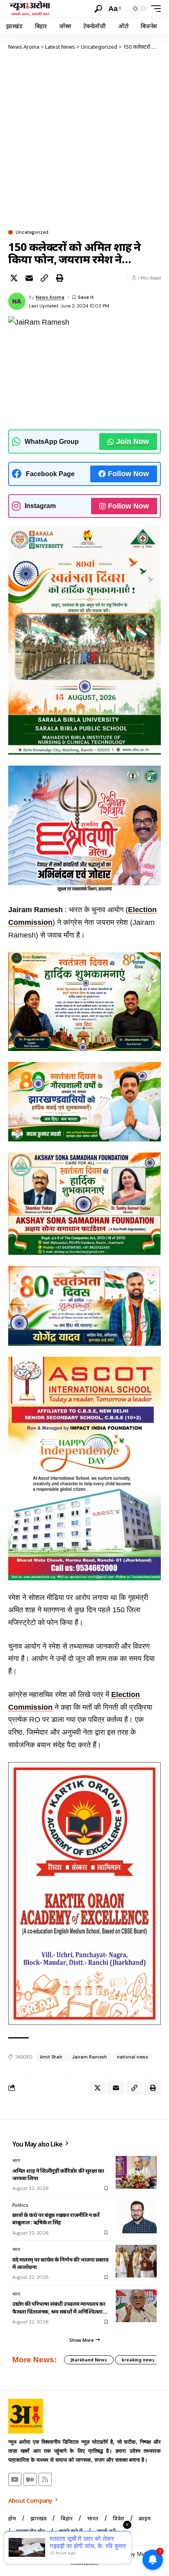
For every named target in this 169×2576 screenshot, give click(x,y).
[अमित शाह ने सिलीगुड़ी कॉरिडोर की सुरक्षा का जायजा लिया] (136, 2172)
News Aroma (50, 297)
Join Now (132, 441)
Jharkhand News (89, 2360)
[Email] (29, 278)
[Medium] (30, 2479)
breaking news (138, 2360)
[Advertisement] (84, 140)
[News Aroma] (30, 9)
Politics (20, 2205)
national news (132, 2057)
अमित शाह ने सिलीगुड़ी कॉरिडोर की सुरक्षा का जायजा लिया (58, 2174)
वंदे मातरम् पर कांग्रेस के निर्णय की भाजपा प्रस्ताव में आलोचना (60, 2263)
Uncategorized (32, 232)
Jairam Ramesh (90, 2057)
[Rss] (45, 2479)
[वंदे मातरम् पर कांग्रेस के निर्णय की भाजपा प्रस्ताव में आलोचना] (136, 2261)
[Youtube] (15, 2479)
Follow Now (128, 474)
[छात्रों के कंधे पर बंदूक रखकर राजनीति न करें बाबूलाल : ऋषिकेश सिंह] (136, 2217)
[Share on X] (14, 278)
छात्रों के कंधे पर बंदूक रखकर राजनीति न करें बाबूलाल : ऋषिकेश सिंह (56, 2219)
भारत (16, 2160)
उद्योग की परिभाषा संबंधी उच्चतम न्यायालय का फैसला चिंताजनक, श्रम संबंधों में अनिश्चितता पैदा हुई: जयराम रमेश (59, 2307)
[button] (98, 9)
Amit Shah (51, 2057)
